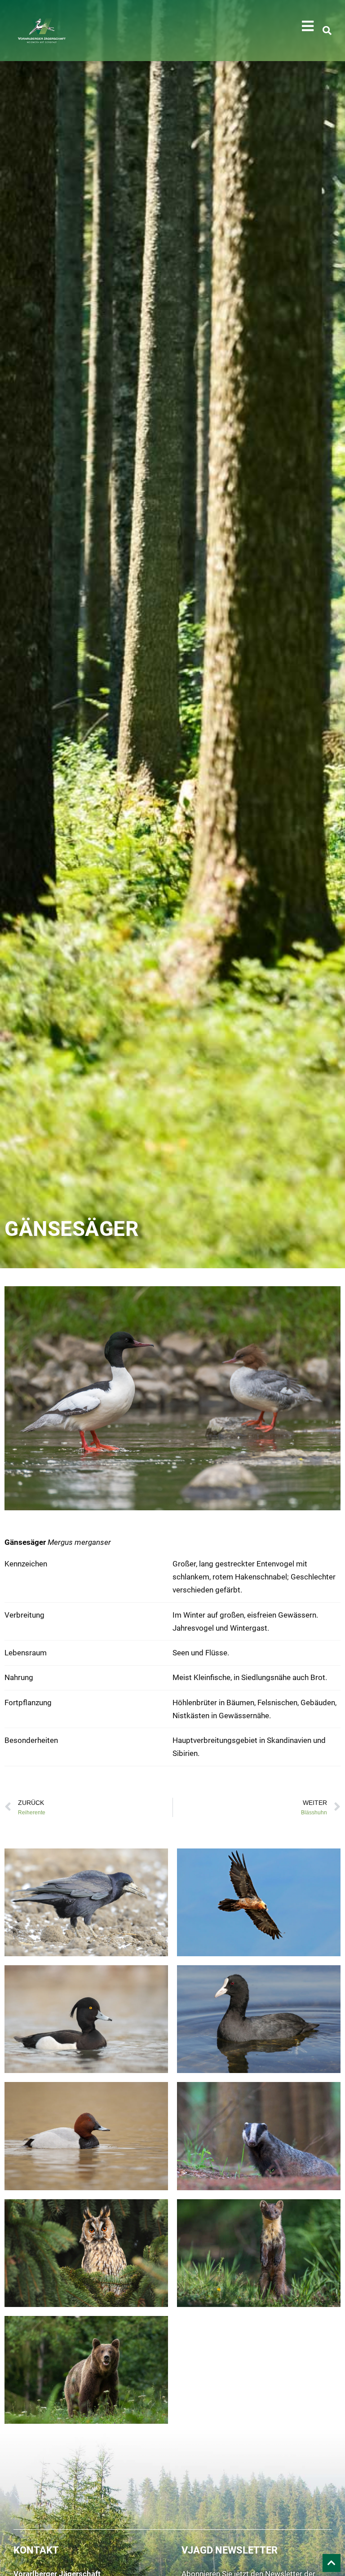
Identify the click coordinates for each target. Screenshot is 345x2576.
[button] (308, 26)
